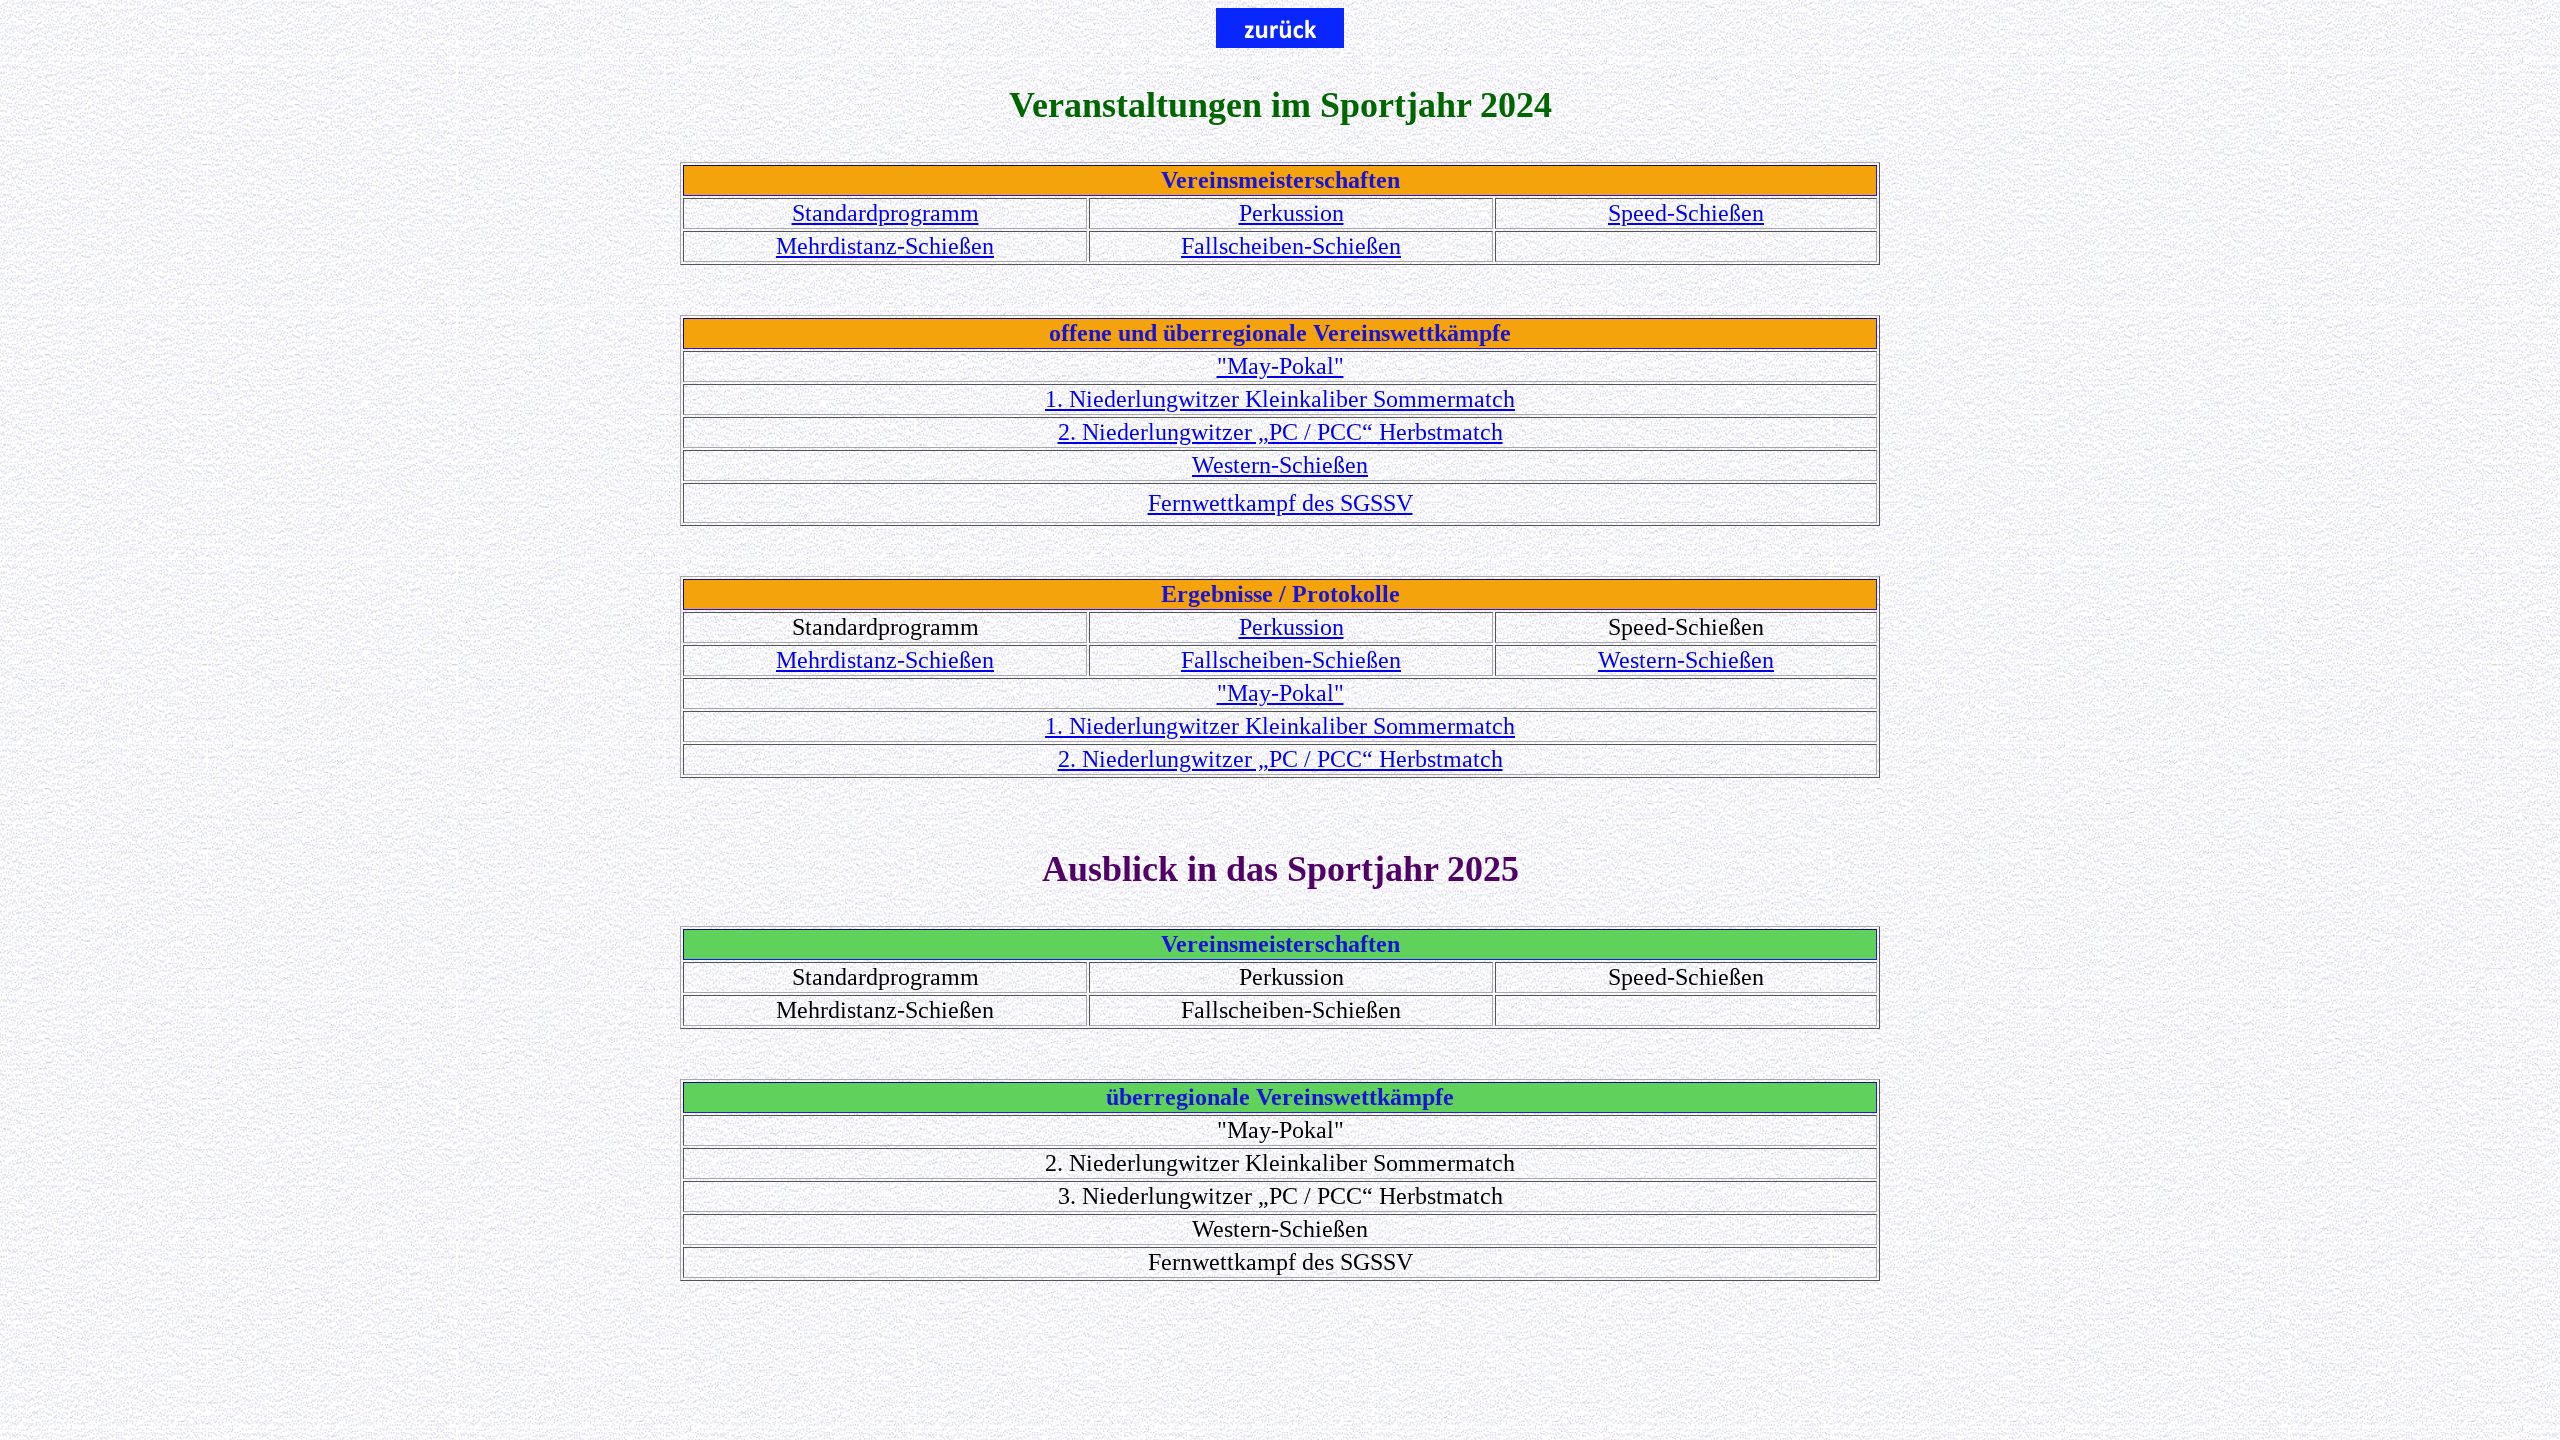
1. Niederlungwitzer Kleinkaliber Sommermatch (1280, 399)
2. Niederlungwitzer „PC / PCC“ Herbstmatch (1280, 432)
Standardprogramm (885, 213)
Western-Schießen (1280, 465)
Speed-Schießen (1686, 213)
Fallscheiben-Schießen (1291, 246)
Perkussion (1291, 213)
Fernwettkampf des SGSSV (1280, 503)
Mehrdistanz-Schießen (885, 246)
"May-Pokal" (1280, 366)
